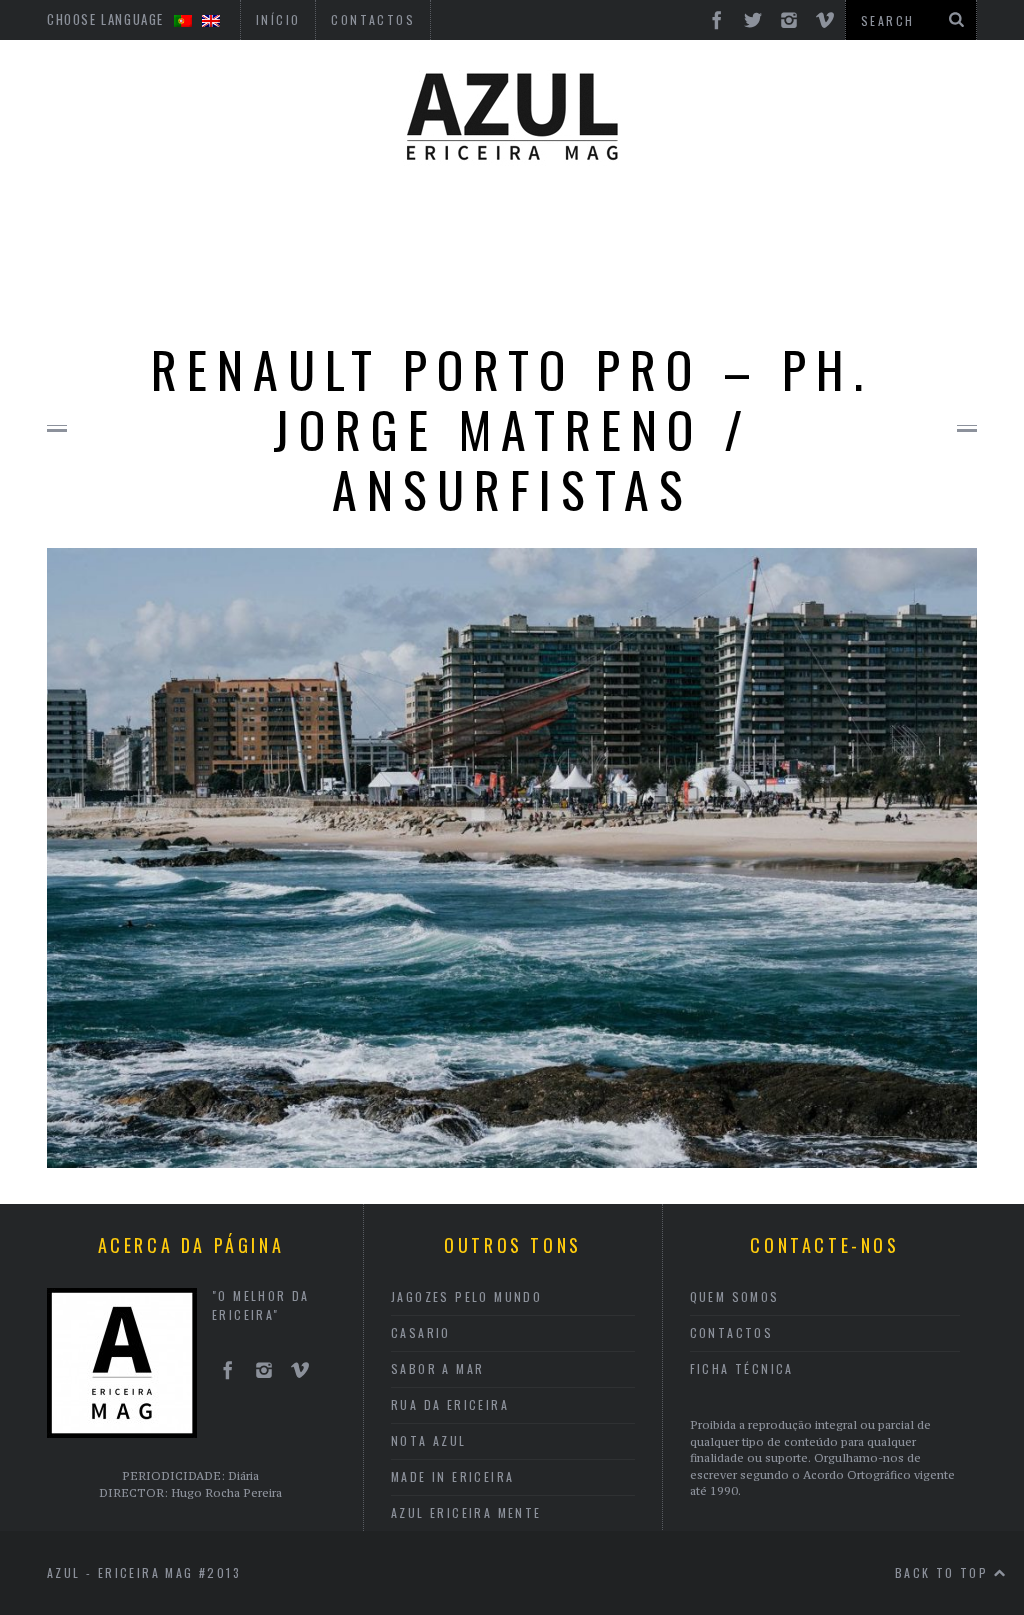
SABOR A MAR (437, 1368)
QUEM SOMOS (735, 1296)
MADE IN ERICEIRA (452, 1476)
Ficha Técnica (742, 1368)
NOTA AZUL (429, 1440)
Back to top (944, 1572)
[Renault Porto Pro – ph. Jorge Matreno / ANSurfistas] (512, 1162)
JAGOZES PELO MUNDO (466, 1296)
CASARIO (421, 1332)
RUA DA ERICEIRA (450, 1404)
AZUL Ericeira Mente (466, 1512)
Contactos (732, 1332)
